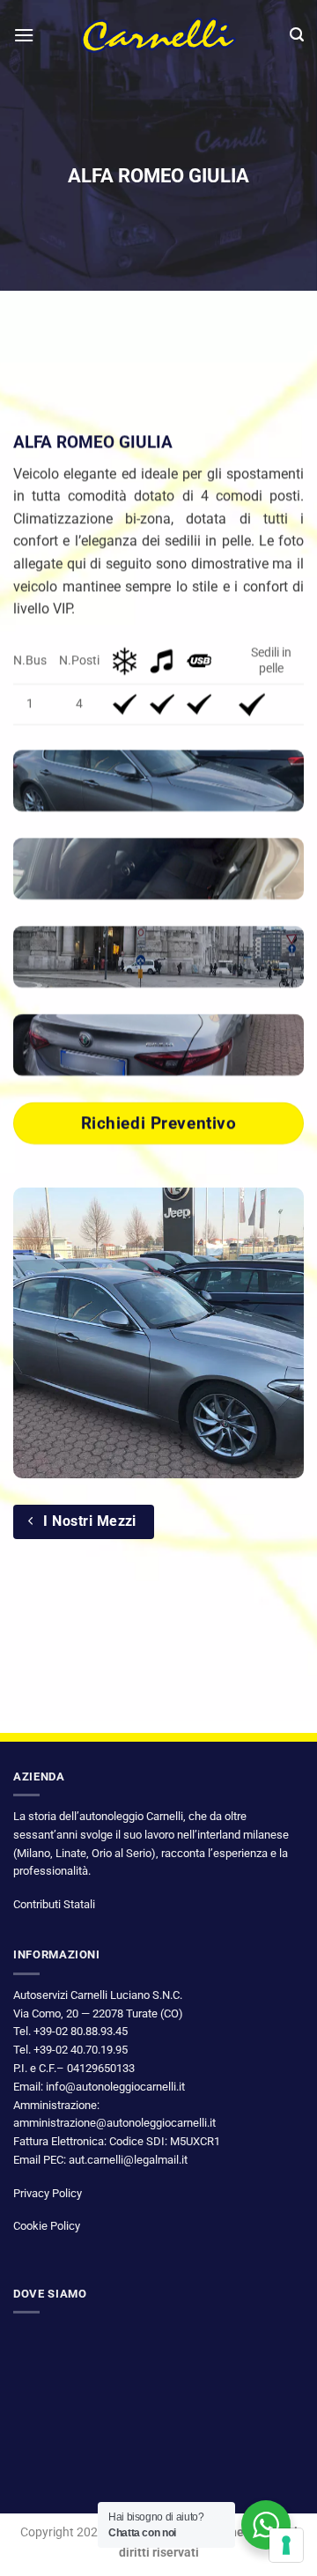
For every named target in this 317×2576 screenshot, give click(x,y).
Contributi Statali (54, 1904)
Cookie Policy (47, 2226)
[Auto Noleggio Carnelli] (158, 35)
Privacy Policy (48, 2193)
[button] (24, 35)
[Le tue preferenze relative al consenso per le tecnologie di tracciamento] (286, 2545)
